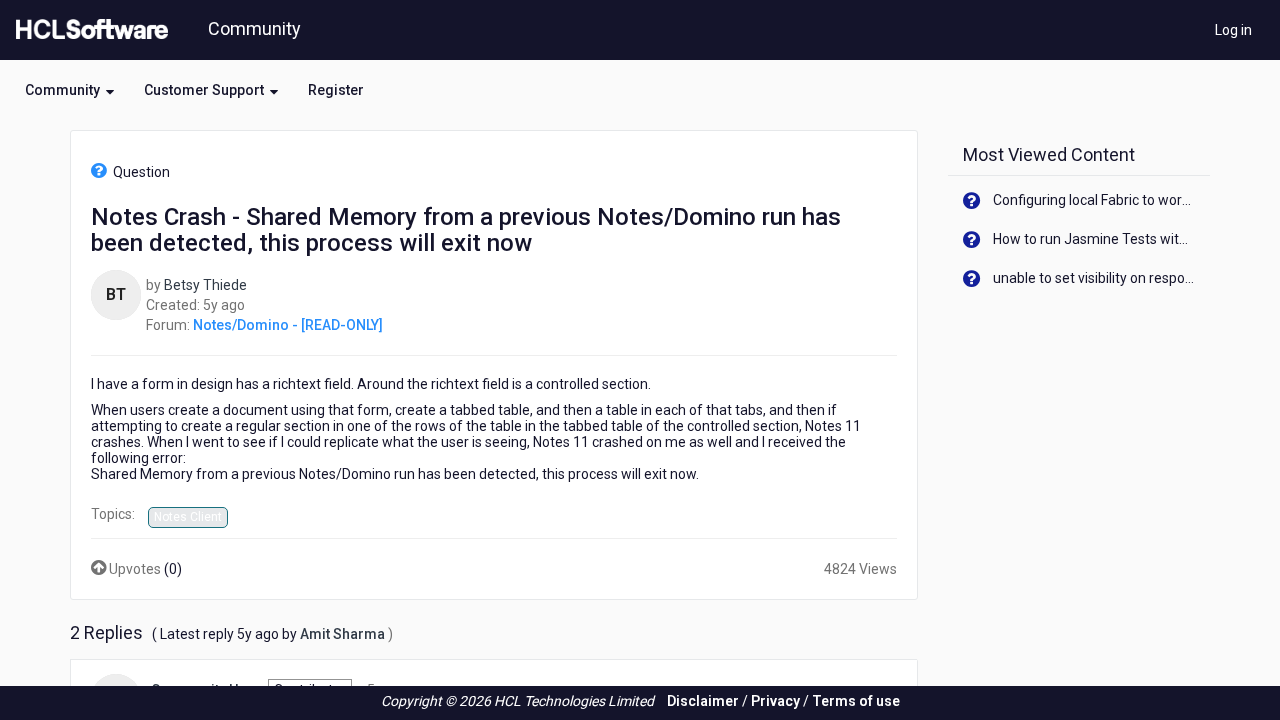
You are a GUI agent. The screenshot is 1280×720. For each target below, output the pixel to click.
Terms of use (856, 701)
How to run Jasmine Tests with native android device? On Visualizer (1094, 239)
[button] (69, 90)
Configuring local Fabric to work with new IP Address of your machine (1094, 200)
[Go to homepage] (88, 30)
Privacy (775, 701)
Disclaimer (703, 701)
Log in (1233, 30)
